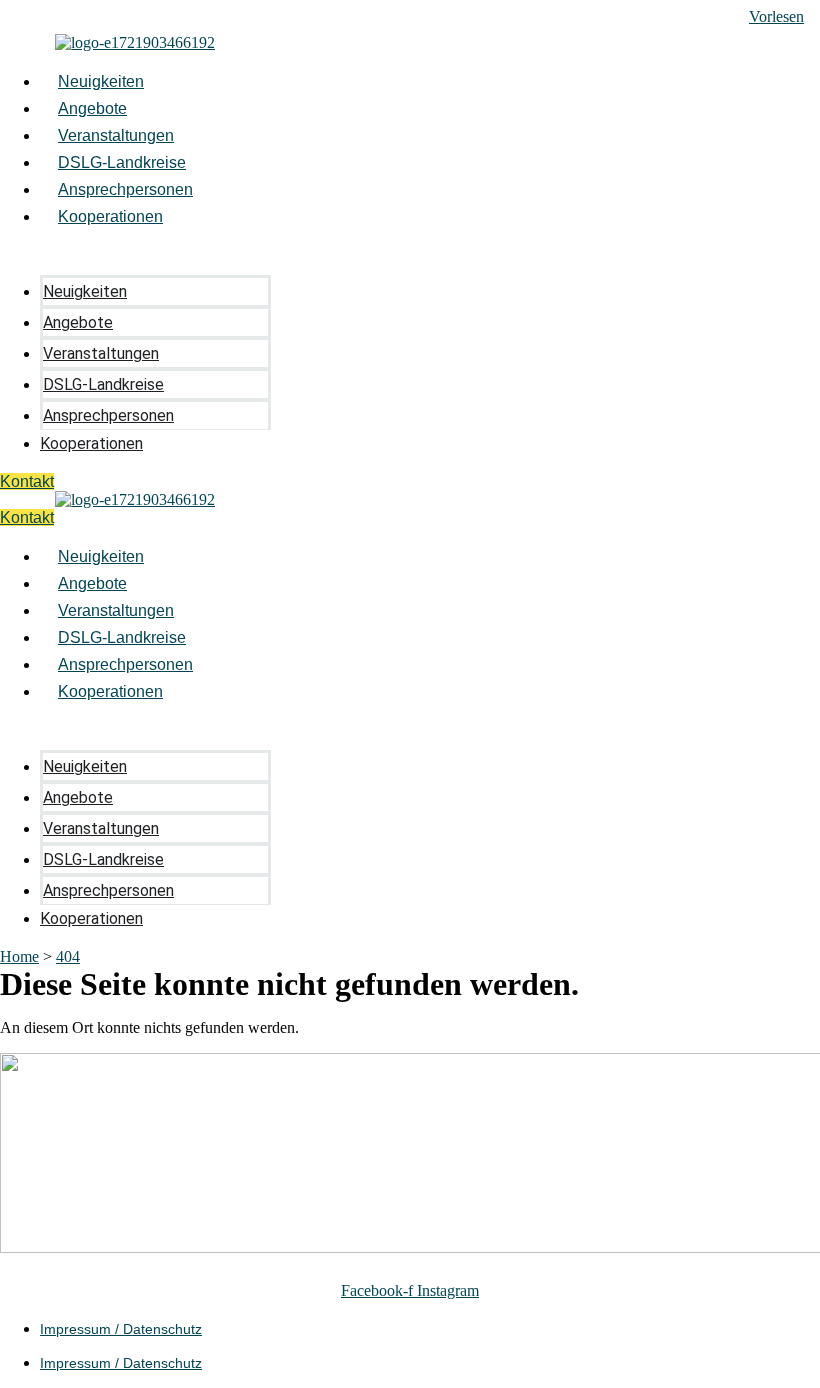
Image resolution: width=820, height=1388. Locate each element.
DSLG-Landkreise (122, 162)
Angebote (92, 108)
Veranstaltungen (116, 135)
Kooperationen (110, 216)
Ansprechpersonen (125, 189)
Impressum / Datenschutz (121, 1329)
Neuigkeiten (101, 81)
